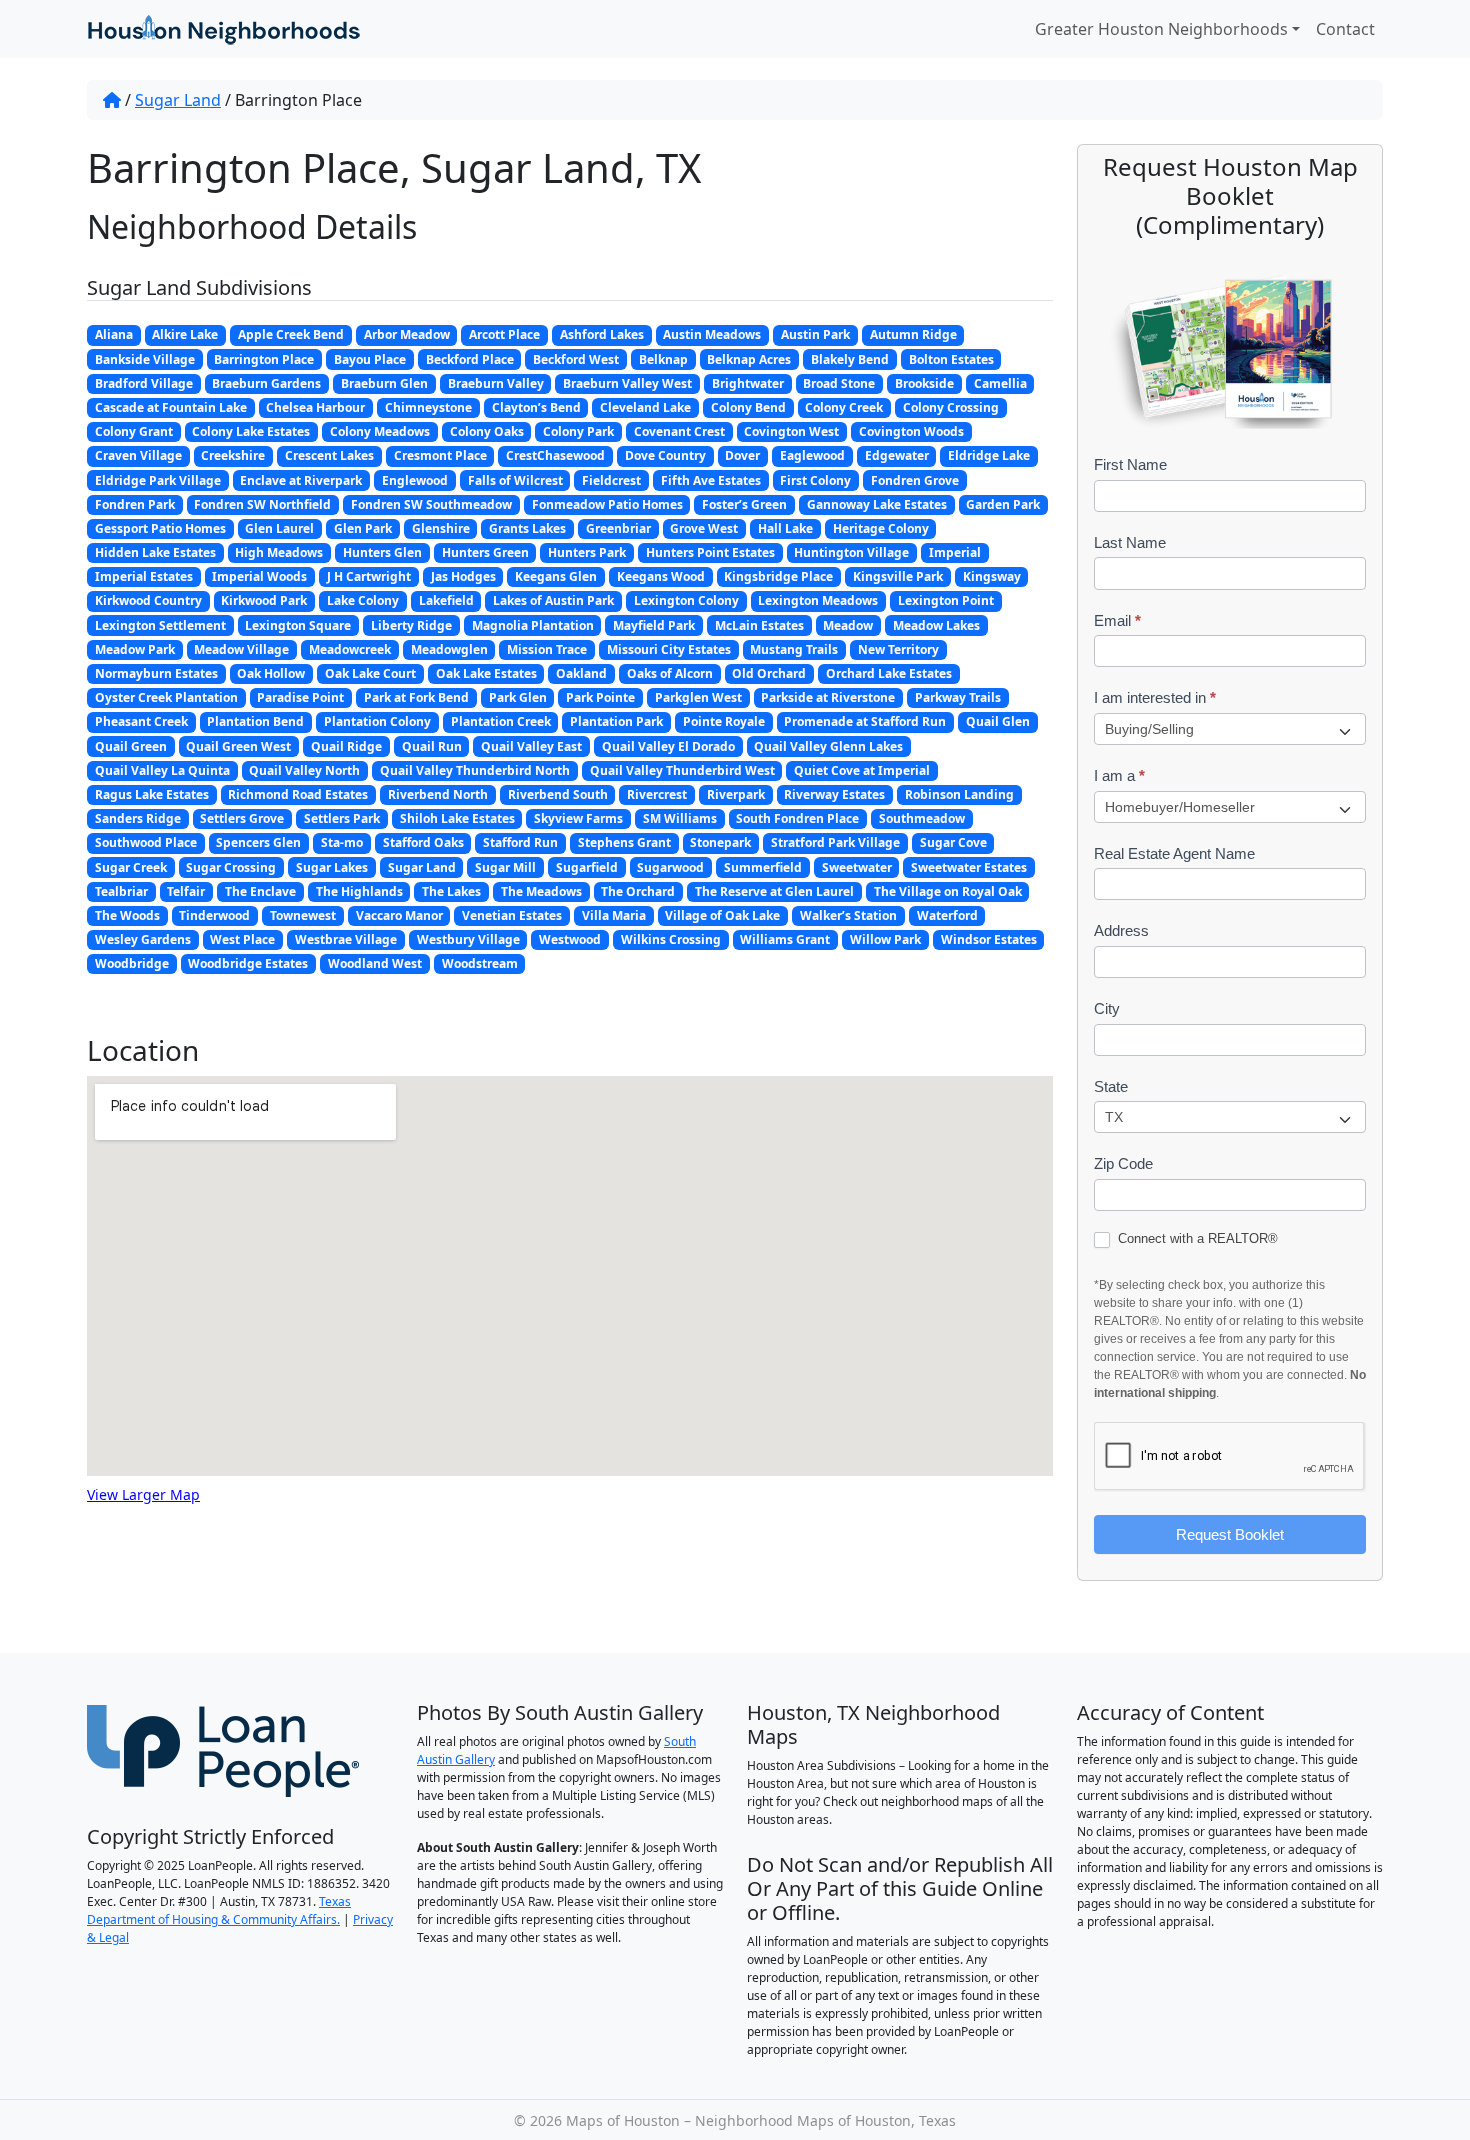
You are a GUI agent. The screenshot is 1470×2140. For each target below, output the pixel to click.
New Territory (898, 649)
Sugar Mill (505, 867)
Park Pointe (600, 697)
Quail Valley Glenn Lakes (828, 746)
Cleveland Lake (645, 407)
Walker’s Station (848, 915)
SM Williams (680, 818)
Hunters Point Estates (710, 552)
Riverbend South (558, 794)
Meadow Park (135, 649)
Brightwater (748, 383)
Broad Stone (839, 383)
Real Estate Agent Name (1174, 853)
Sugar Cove (953, 842)
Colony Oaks (487, 431)
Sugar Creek (131, 867)
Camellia (1000, 383)
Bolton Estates (951, 359)
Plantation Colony (377, 721)
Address (1121, 930)
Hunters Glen (382, 552)
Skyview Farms (578, 818)
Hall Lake (785, 528)
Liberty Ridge (411, 625)
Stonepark (720, 842)
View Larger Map (143, 1494)
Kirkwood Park (264, 600)
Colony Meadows (380, 431)
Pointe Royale (724, 721)
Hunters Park (587, 552)
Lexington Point (946, 600)
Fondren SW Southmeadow (431, 504)
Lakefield (446, 600)
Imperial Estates (144, 576)
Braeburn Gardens (266, 383)
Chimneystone (428, 407)
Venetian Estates (512, 915)
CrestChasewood (555, 455)
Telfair (186, 891)
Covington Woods (911, 431)
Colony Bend (748, 407)
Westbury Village (468, 939)
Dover (742, 455)
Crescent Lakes (329, 455)
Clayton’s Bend (536, 407)
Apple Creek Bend (291, 334)
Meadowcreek (350, 649)
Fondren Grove (915, 480)
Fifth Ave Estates (711, 480)
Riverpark (736, 794)
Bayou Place (370, 359)
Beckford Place (470, 359)
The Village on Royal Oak (948, 891)
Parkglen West (698, 697)
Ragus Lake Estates (152, 794)
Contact (1345, 29)
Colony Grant (134, 431)
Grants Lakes (527, 528)
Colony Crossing (951, 407)
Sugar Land (178, 100)
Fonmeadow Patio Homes (607, 504)
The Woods (127, 915)
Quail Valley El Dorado (668, 746)
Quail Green (131, 746)
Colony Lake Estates (251, 431)
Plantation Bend (255, 721)
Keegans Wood (661, 576)
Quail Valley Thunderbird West (682, 770)
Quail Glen (998, 721)
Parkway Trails (958, 697)
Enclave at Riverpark (301, 480)
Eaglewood (812, 455)
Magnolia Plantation (533, 625)
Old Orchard (769, 673)
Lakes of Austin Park (553, 600)
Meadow (848, 625)
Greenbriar (618, 528)
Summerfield (763, 867)
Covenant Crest (679, 431)
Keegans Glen (556, 576)
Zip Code (1123, 1163)
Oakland (581, 673)
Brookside (924, 383)
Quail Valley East (531, 746)
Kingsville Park (898, 576)
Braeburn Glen (384, 383)
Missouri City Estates (669, 649)
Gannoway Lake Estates (877, 504)
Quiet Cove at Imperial (862, 770)
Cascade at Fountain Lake (171, 407)
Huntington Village (851, 552)
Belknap (663, 359)
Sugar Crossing (231, 867)
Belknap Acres (749, 359)
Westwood (570, 939)
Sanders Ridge (138, 818)
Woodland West (375, 963)
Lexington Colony (686, 600)
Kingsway (992, 576)
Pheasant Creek (141, 721)
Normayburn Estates (156, 673)
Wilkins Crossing (671, 939)
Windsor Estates (989, 939)
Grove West (704, 528)
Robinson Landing (959, 794)
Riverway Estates (834, 794)
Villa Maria (614, 915)
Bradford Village (144, 383)
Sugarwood (670, 867)
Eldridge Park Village (158, 480)
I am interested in (1155, 697)
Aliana (114, 334)
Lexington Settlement (160, 625)
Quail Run (432, 746)
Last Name (1130, 542)
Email (1117, 620)
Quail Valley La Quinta (162, 770)
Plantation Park (616, 721)
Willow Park (885, 939)
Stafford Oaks (423, 842)
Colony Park (578, 431)
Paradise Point (300, 697)
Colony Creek (844, 407)
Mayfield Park (654, 625)
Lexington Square (298, 625)
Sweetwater (857, 867)
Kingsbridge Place (778, 576)
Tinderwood (214, 915)
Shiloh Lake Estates (457, 818)
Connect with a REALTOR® (1196, 1238)
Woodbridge (132, 963)
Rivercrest (657, 794)
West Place (242, 939)
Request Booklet (1230, 1534)
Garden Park (1003, 504)
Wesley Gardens (143, 939)
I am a (1119, 775)
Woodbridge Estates (248, 963)
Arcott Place (504, 334)
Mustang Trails (794, 649)
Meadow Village (241, 649)
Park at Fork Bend (416, 697)
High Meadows (279, 552)
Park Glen (518, 697)
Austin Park (815, 334)
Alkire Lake (185, 334)
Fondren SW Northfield (262, 504)
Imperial (955, 552)
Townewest (303, 915)
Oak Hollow (271, 673)
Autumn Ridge (913, 334)
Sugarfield (587, 867)
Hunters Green (485, 552)
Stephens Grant (624, 842)
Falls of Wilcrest (515, 480)
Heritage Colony (881, 528)
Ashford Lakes (602, 334)
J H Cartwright (369, 576)
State (1111, 1086)
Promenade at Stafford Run (865, 721)
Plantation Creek (501, 721)
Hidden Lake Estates (155, 552)
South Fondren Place (797, 818)
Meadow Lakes (936, 625)
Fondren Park (135, 504)
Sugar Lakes (332, 867)
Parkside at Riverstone (828, 697)
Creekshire (233, 455)
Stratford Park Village (835, 842)
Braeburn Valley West (627, 383)
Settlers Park (342, 818)
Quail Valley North (304, 770)
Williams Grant (785, 939)
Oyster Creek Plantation (166, 697)
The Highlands (359, 891)
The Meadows (541, 891)
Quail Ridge (346, 746)
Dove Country (665, 455)
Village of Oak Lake (722, 915)
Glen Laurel (279, 528)
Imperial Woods (259, 576)
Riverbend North (438, 794)
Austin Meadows (712, 334)
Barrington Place (264, 359)
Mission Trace (547, 649)
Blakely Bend (850, 359)
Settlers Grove (242, 818)
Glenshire (441, 528)
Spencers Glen (258, 842)
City (1107, 1008)
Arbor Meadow (407, 334)
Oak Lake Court (370, 673)
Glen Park (363, 528)
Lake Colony (363, 600)
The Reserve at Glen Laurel (774, 891)
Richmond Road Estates (298, 794)
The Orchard (638, 891)
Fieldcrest (611, 480)
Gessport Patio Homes (160, 528)
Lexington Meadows (818, 600)
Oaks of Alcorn (670, 673)
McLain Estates (759, 625)
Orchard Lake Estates (889, 673)
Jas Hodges (463, 576)
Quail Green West (238, 746)
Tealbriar (121, 891)
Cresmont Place (440, 455)
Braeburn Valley (496, 383)
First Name (1130, 464)
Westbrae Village (346, 939)
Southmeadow (922, 818)
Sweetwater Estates (969, 867)
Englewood (415, 480)
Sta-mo (342, 842)
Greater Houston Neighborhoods (1161, 29)
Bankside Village (145, 359)
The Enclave (260, 891)
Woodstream (480, 963)
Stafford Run (520, 842)
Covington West (791, 431)
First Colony (815, 480)
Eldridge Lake (989, 455)
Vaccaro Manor (399, 915)
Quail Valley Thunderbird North (475, 770)
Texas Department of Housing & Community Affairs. (219, 1910)
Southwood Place (146, 842)
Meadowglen (449, 649)
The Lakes (451, 891)
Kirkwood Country (148, 600)
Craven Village (138, 455)
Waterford (947, 915)
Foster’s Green (744, 504)
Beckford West (576, 359)
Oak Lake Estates (486, 673)
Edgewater (897, 455)
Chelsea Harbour (315, 407)
